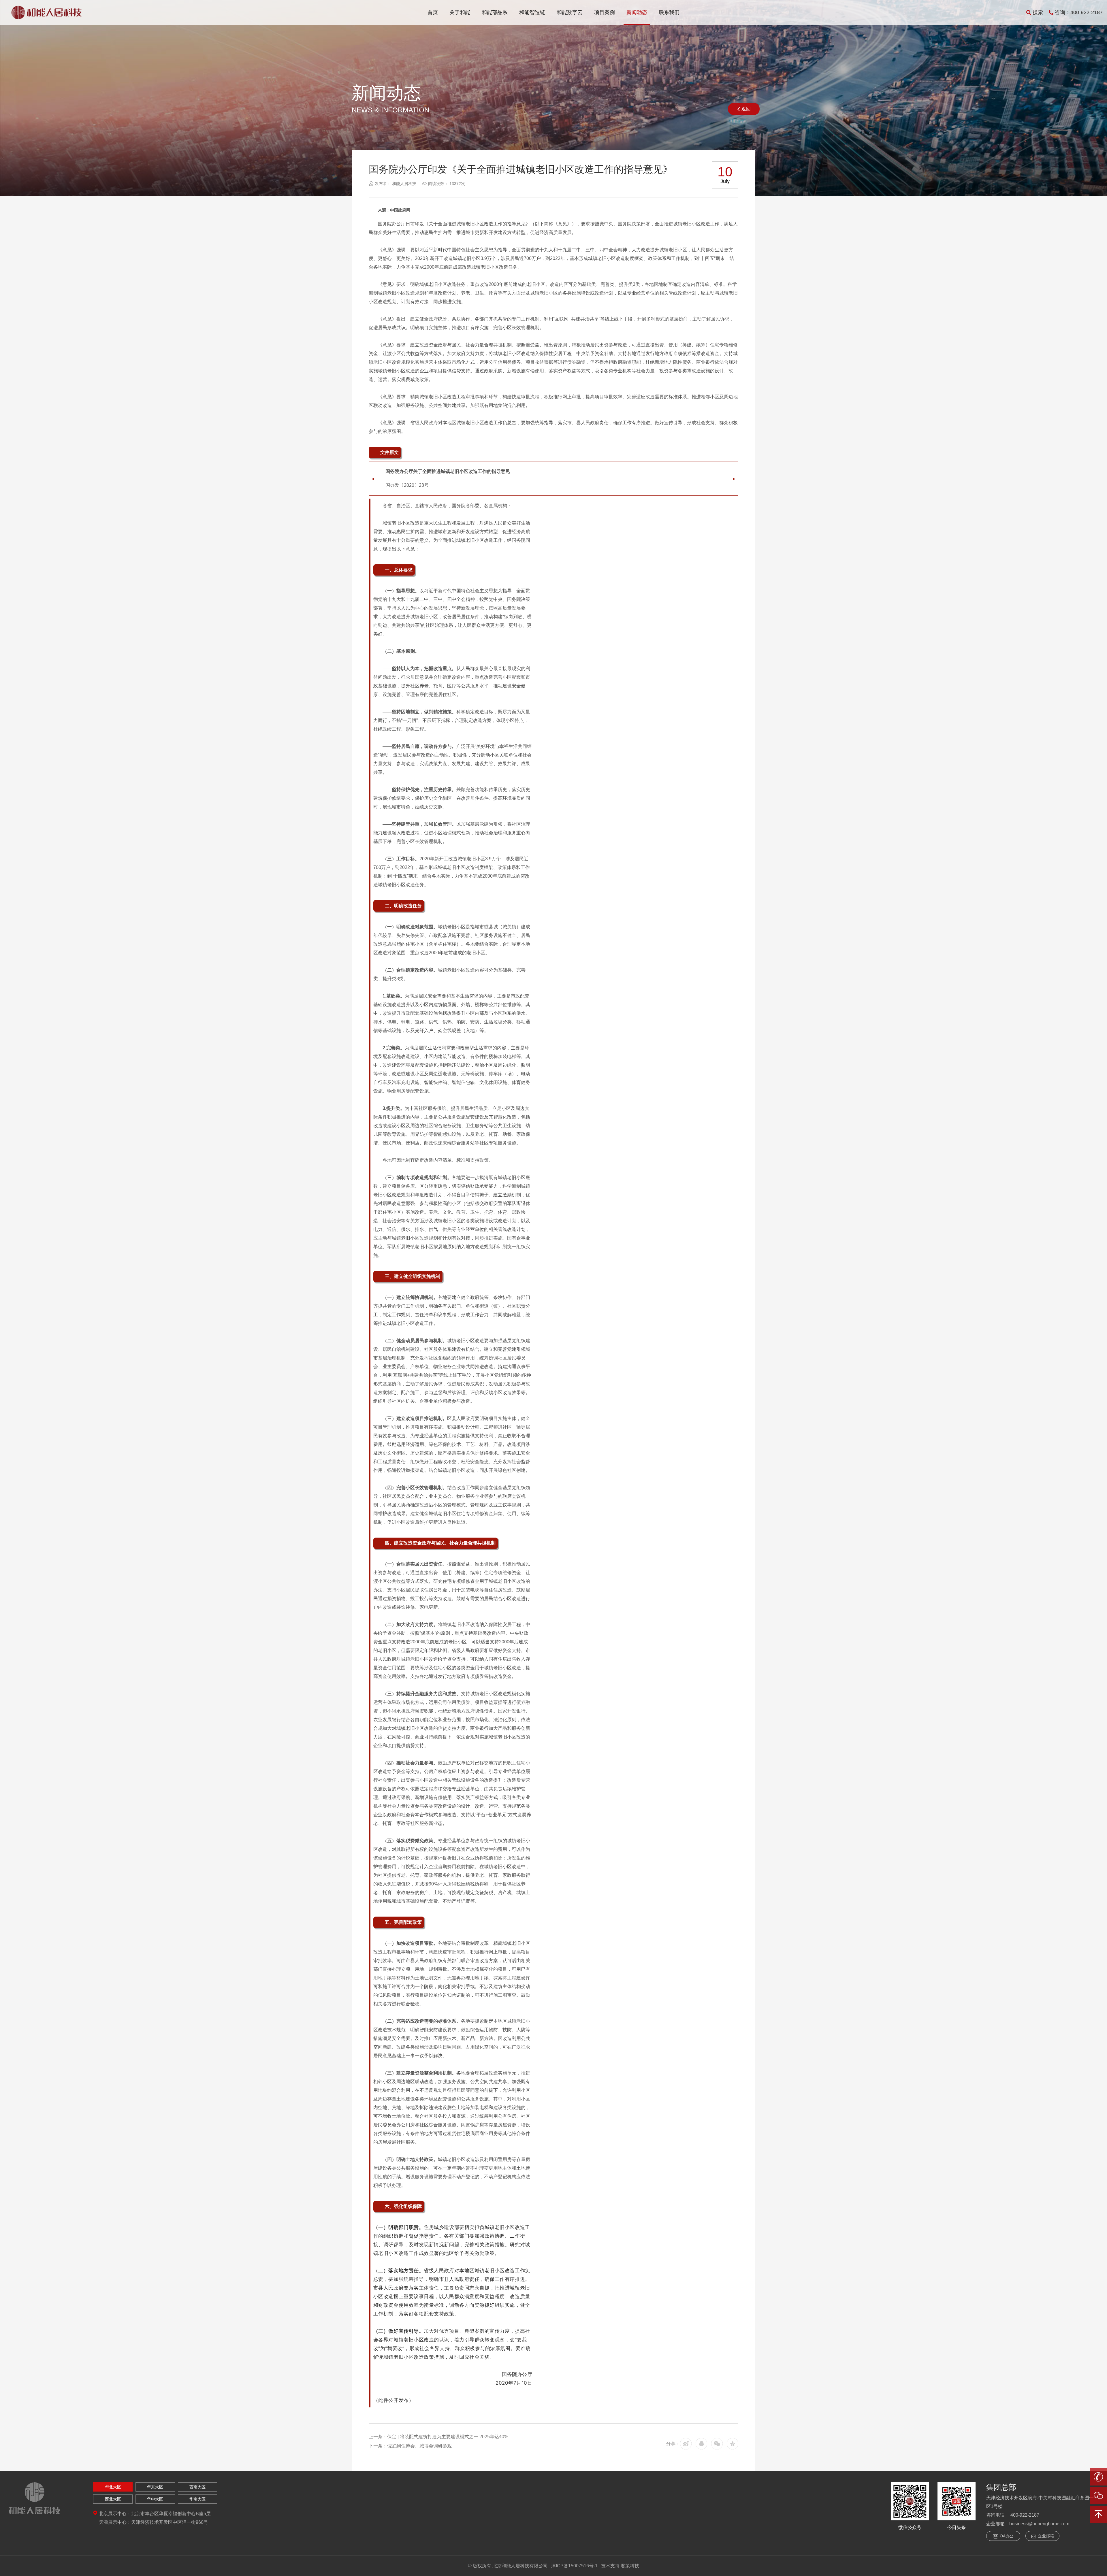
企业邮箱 (1046, 2536)
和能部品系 (495, 12)
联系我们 (669, 12)
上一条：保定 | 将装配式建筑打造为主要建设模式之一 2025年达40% (438, 2437)
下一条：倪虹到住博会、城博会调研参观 (410, 2446)
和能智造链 (532, 12)
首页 (433, 12)
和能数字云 (570, 12)
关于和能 (460, 12)
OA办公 (1007, 2536)
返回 (746, 109)
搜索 (1038, 12)
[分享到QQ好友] (701, 2444)
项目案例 (605, 12)
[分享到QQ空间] (733, 2444)
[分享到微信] (717, 2444)
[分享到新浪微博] (686, 2444)
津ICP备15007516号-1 (574, 2566)
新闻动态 (637, 12)
